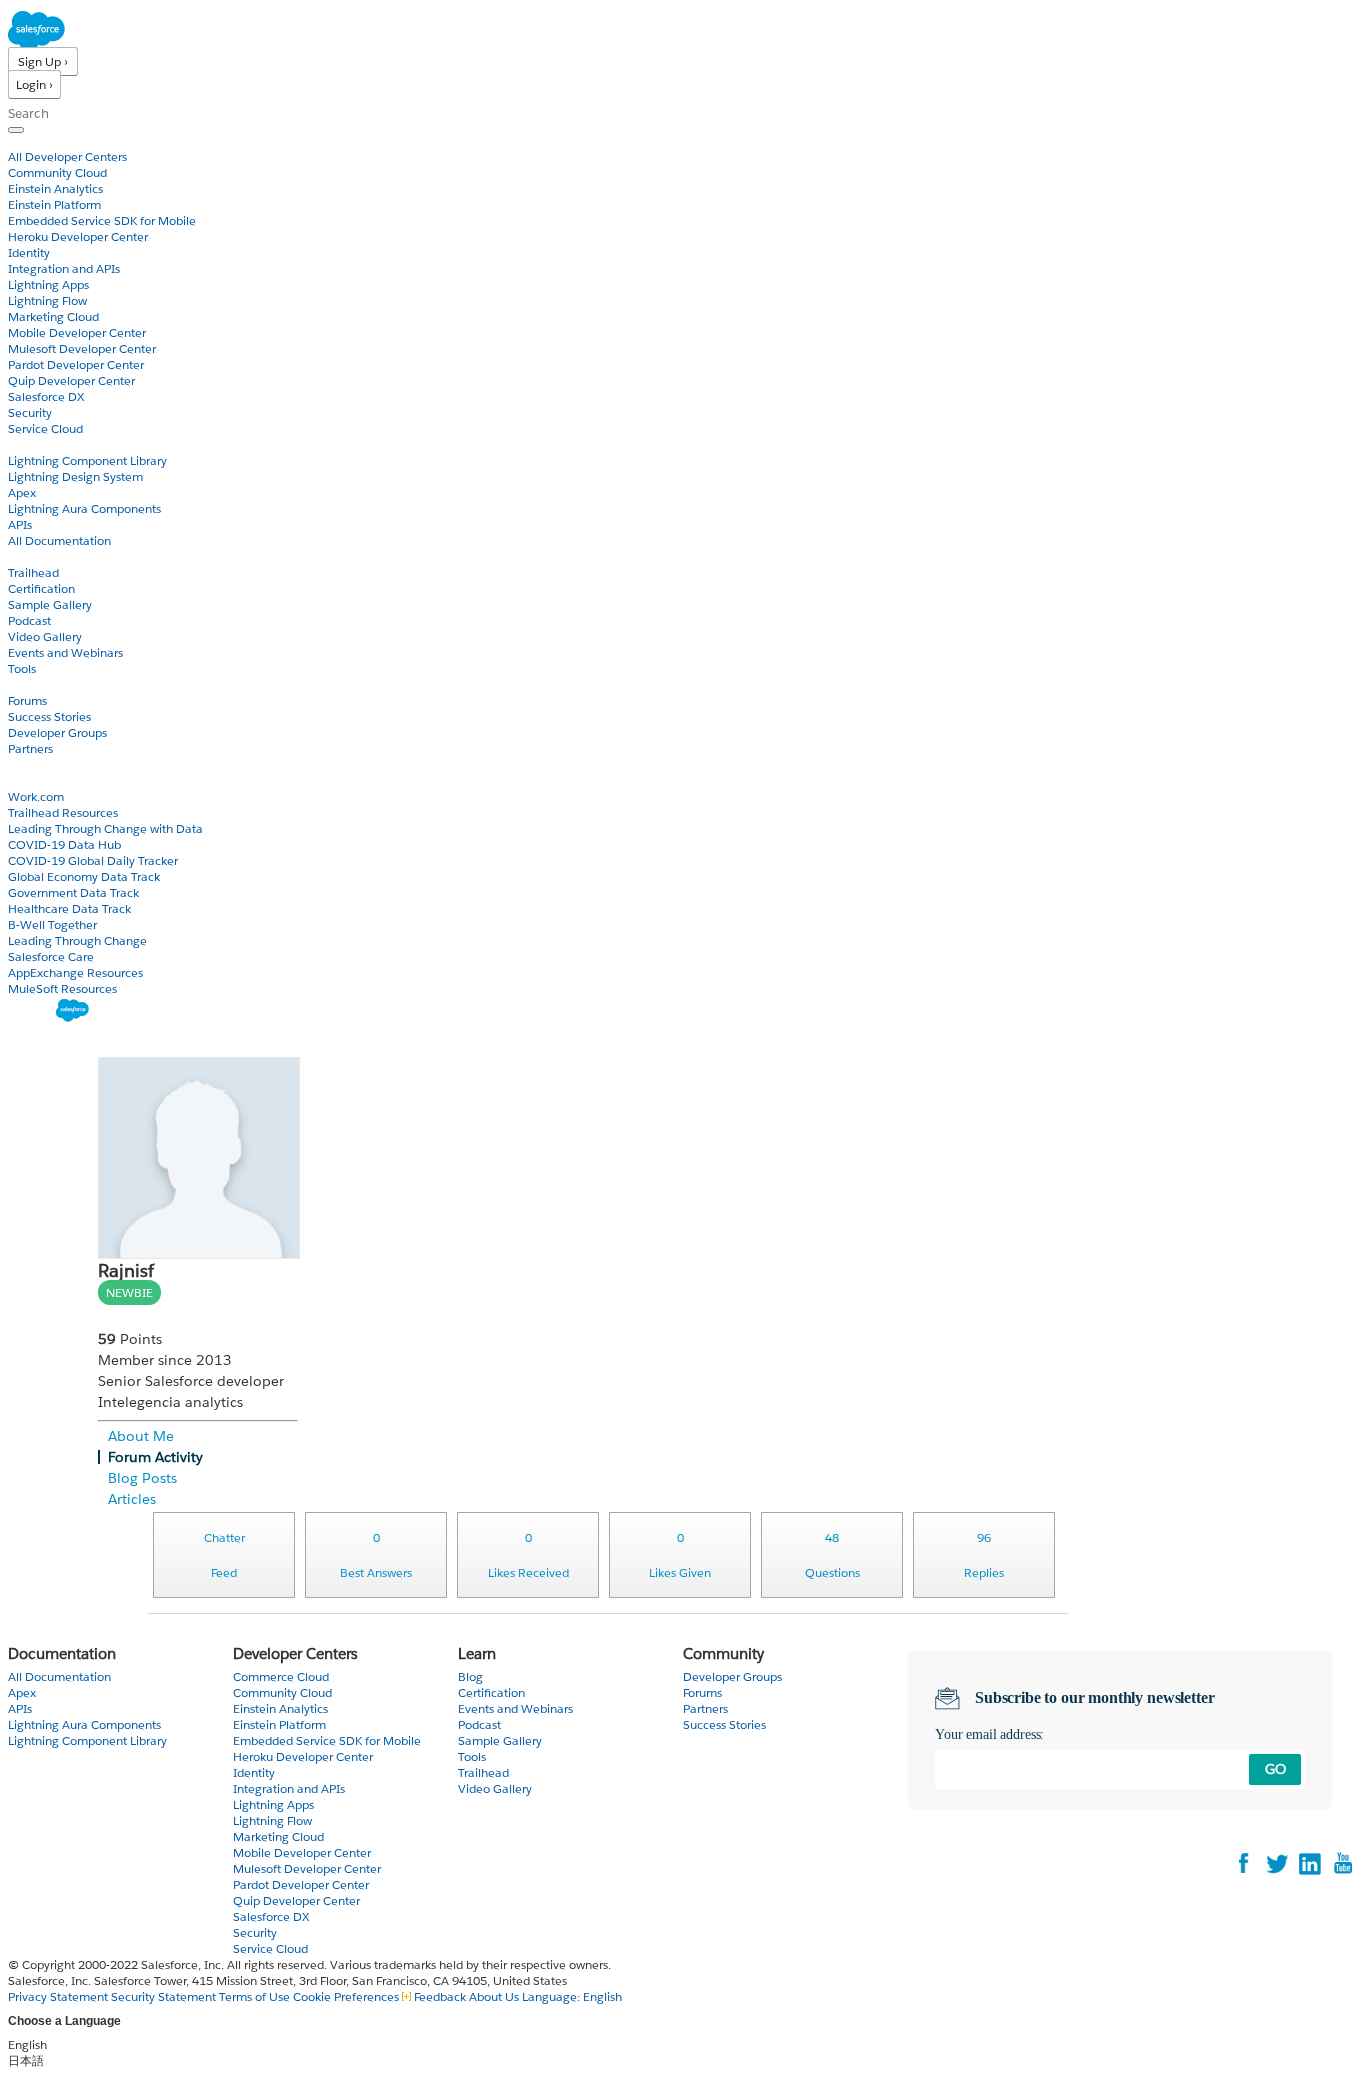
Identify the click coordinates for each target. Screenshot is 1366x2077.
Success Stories (49, 716)
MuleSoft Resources (62, 988)
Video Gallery (45, 636)
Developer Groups (57, 732)
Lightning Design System (75, 476)
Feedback (440, 1996)
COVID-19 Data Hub (64, 844)
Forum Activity (155, 1457)
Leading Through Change (77, 940)
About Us (494, 1996)
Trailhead (33, 572)
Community (43, 684)
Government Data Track (73, 892)
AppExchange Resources (75, 972)
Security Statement (165, 1996)
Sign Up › (43, 61)
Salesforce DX (46, 396)
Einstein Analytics (55, 188)
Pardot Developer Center (76, 364)
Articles (132, 1499)
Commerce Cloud (281, 1676)
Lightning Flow (47, 300)
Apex (22, 492)
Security (30, 412)
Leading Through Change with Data (105, 828)
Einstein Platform (54, 204)
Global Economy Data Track (84, 876)
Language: (572, 1996)
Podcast (29, 620)
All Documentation (59, 540)
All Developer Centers (67, 156)
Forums (27, 700)
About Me (141, 1436)
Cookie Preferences (347, 1996)
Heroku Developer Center (78, 236)
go (1275, 1769)
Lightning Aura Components (84, 508)
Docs (22, 444)
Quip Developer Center (71, 380)
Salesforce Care (51, 956)
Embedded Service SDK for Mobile (102, 220)
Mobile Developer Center (77, 332)
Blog (21, 764)
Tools (22, 668)
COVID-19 (37, 780)
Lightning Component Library (87, 460)
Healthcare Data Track (69, 908)
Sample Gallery (50, 604)
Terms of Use (254, 1996)
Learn (24, 556)
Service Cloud (45, 428)
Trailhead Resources (63, 812)
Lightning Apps (48, 284)
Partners (30, 748)
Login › (34, 84)
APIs (20, 524)
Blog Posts (142, 1478)
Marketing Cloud (53, 316)
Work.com (36, 796)
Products (35, 140)
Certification (41, 588)
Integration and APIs (64, 268)
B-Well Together (52, 924)
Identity (29, 252)
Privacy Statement (59, 1996)
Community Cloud (57, 172)
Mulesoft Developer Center (82, 348)
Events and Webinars (65, 652)
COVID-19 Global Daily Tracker (93, 860)
